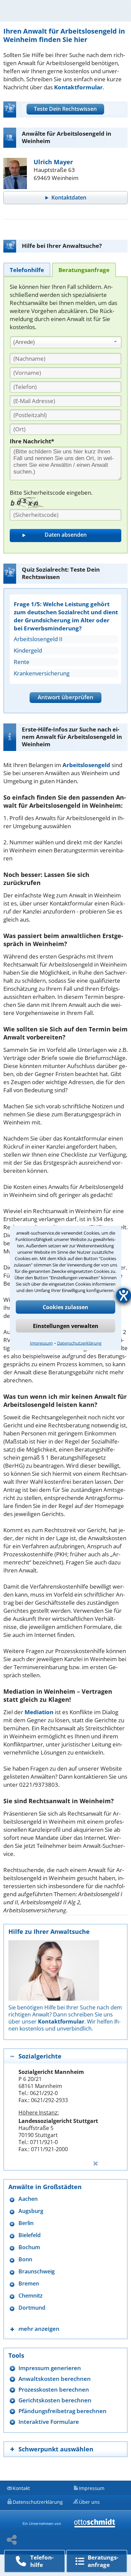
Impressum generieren (50, 2368)
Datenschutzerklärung (79, 1343)
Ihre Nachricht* (32, 441)
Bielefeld (30, 2235)
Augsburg (31, 2211)
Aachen (28, 2199)
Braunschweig (37, 2272)
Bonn (25, 2259)
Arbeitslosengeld (86, 765)
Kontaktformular (78, 87)
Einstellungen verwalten (66, 1326)
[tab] (27, 270)
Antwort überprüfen (65, 697)
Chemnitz (31, 2296)
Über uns (89, 2502)
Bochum (29, 2247)
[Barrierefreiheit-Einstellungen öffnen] (124, 1295)
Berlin (26, 2223)
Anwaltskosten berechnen (55, 2379)
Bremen (29, 2284)
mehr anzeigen (39, 2329)
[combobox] (66, 342)
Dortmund (32, 2308)
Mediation (39, 1712)
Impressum (41, 1343)
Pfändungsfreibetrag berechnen (62, 2411)
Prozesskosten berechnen (54, 2389)
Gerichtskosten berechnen (55, 2400)
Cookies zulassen (65, 1307)
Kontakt (21, 2488)
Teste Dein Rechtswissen (65, 109)
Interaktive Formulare (49, 2422)
